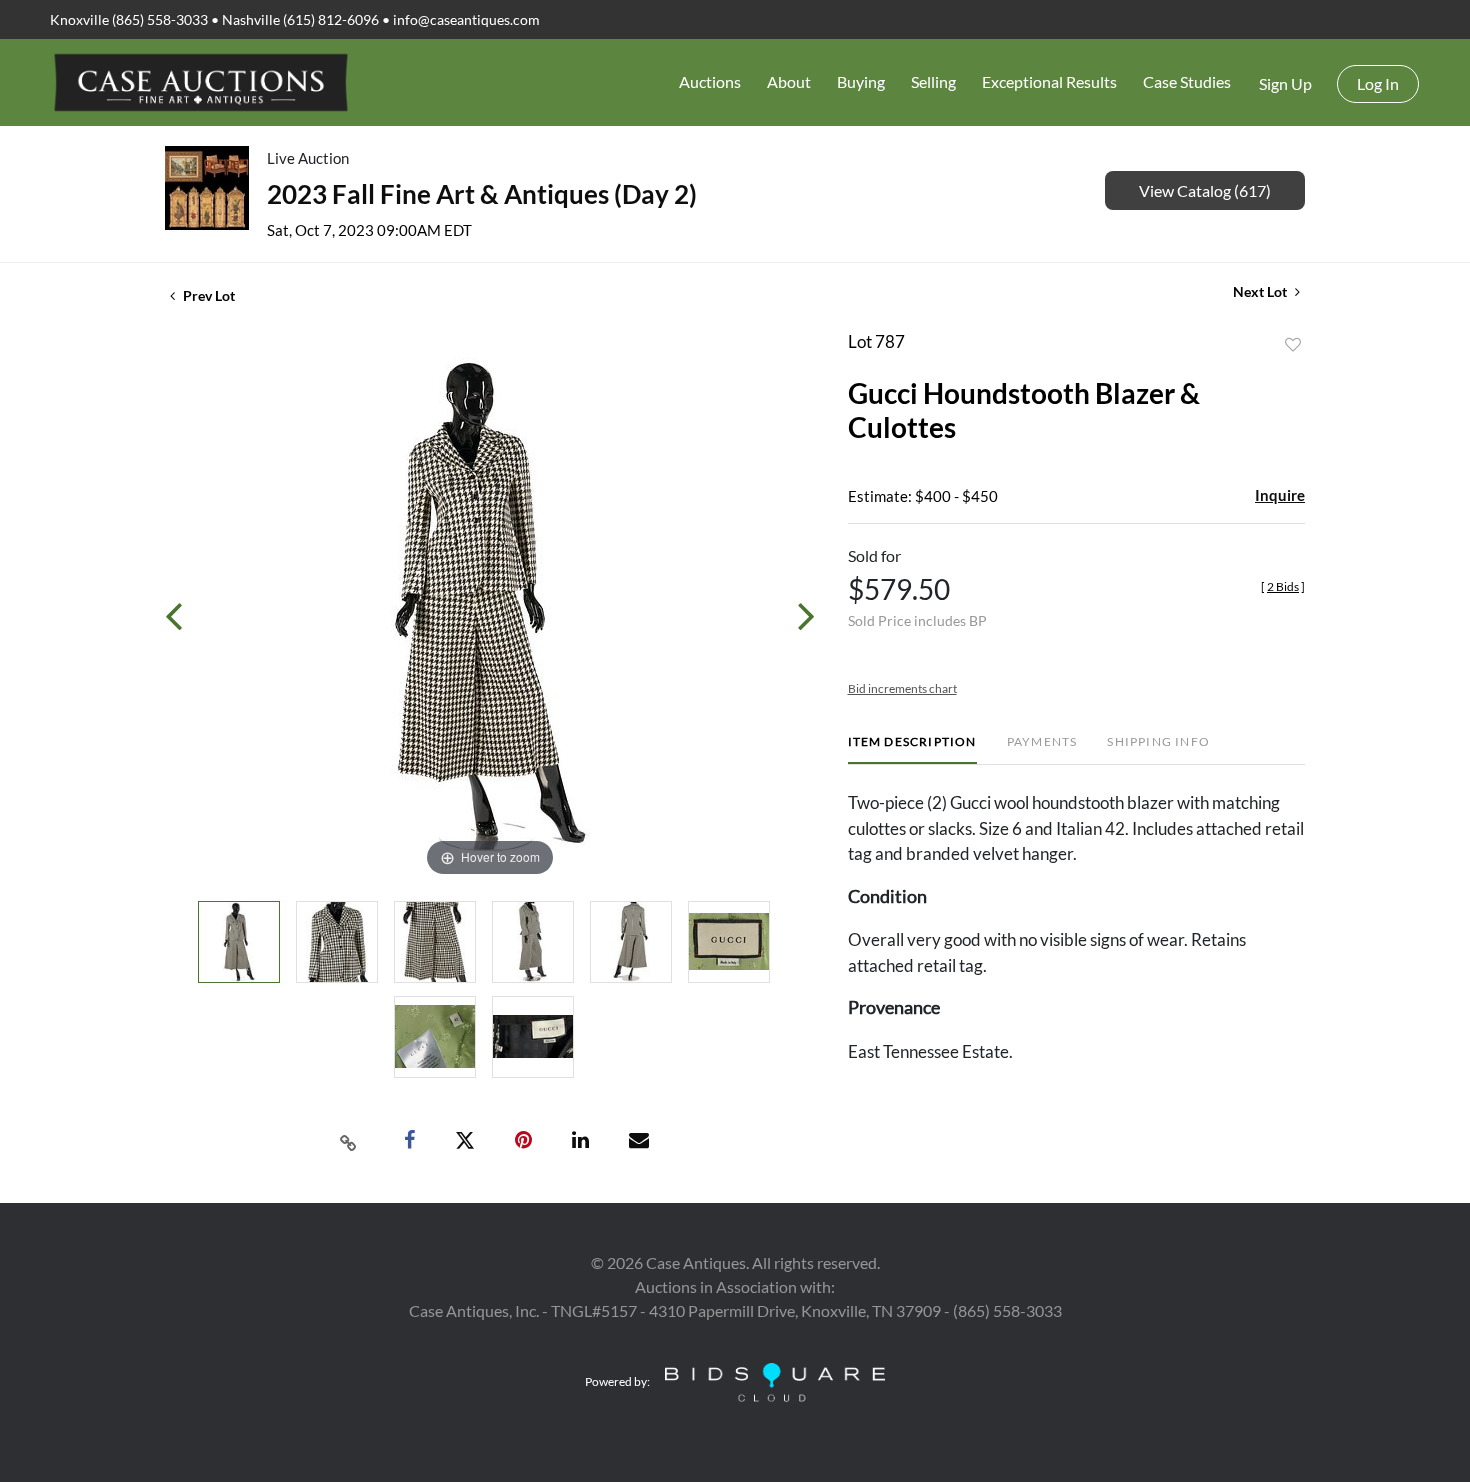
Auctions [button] (710, 81)
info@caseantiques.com (466, 19)
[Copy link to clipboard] (349, 1141)
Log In (1378, 83)
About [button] (789, 81)
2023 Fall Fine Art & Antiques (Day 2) (482, 194)
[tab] (912, 749)
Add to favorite (1293, 345)
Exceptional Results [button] (1049, 81)
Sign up (1285, 83)
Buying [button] (861, 81)
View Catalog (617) (1205, 190)
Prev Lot (207, 295)
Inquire (1280, 495)
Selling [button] (933, 81)
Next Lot (1261, 291)
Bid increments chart (902, 688)
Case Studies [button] (1187, 81)
